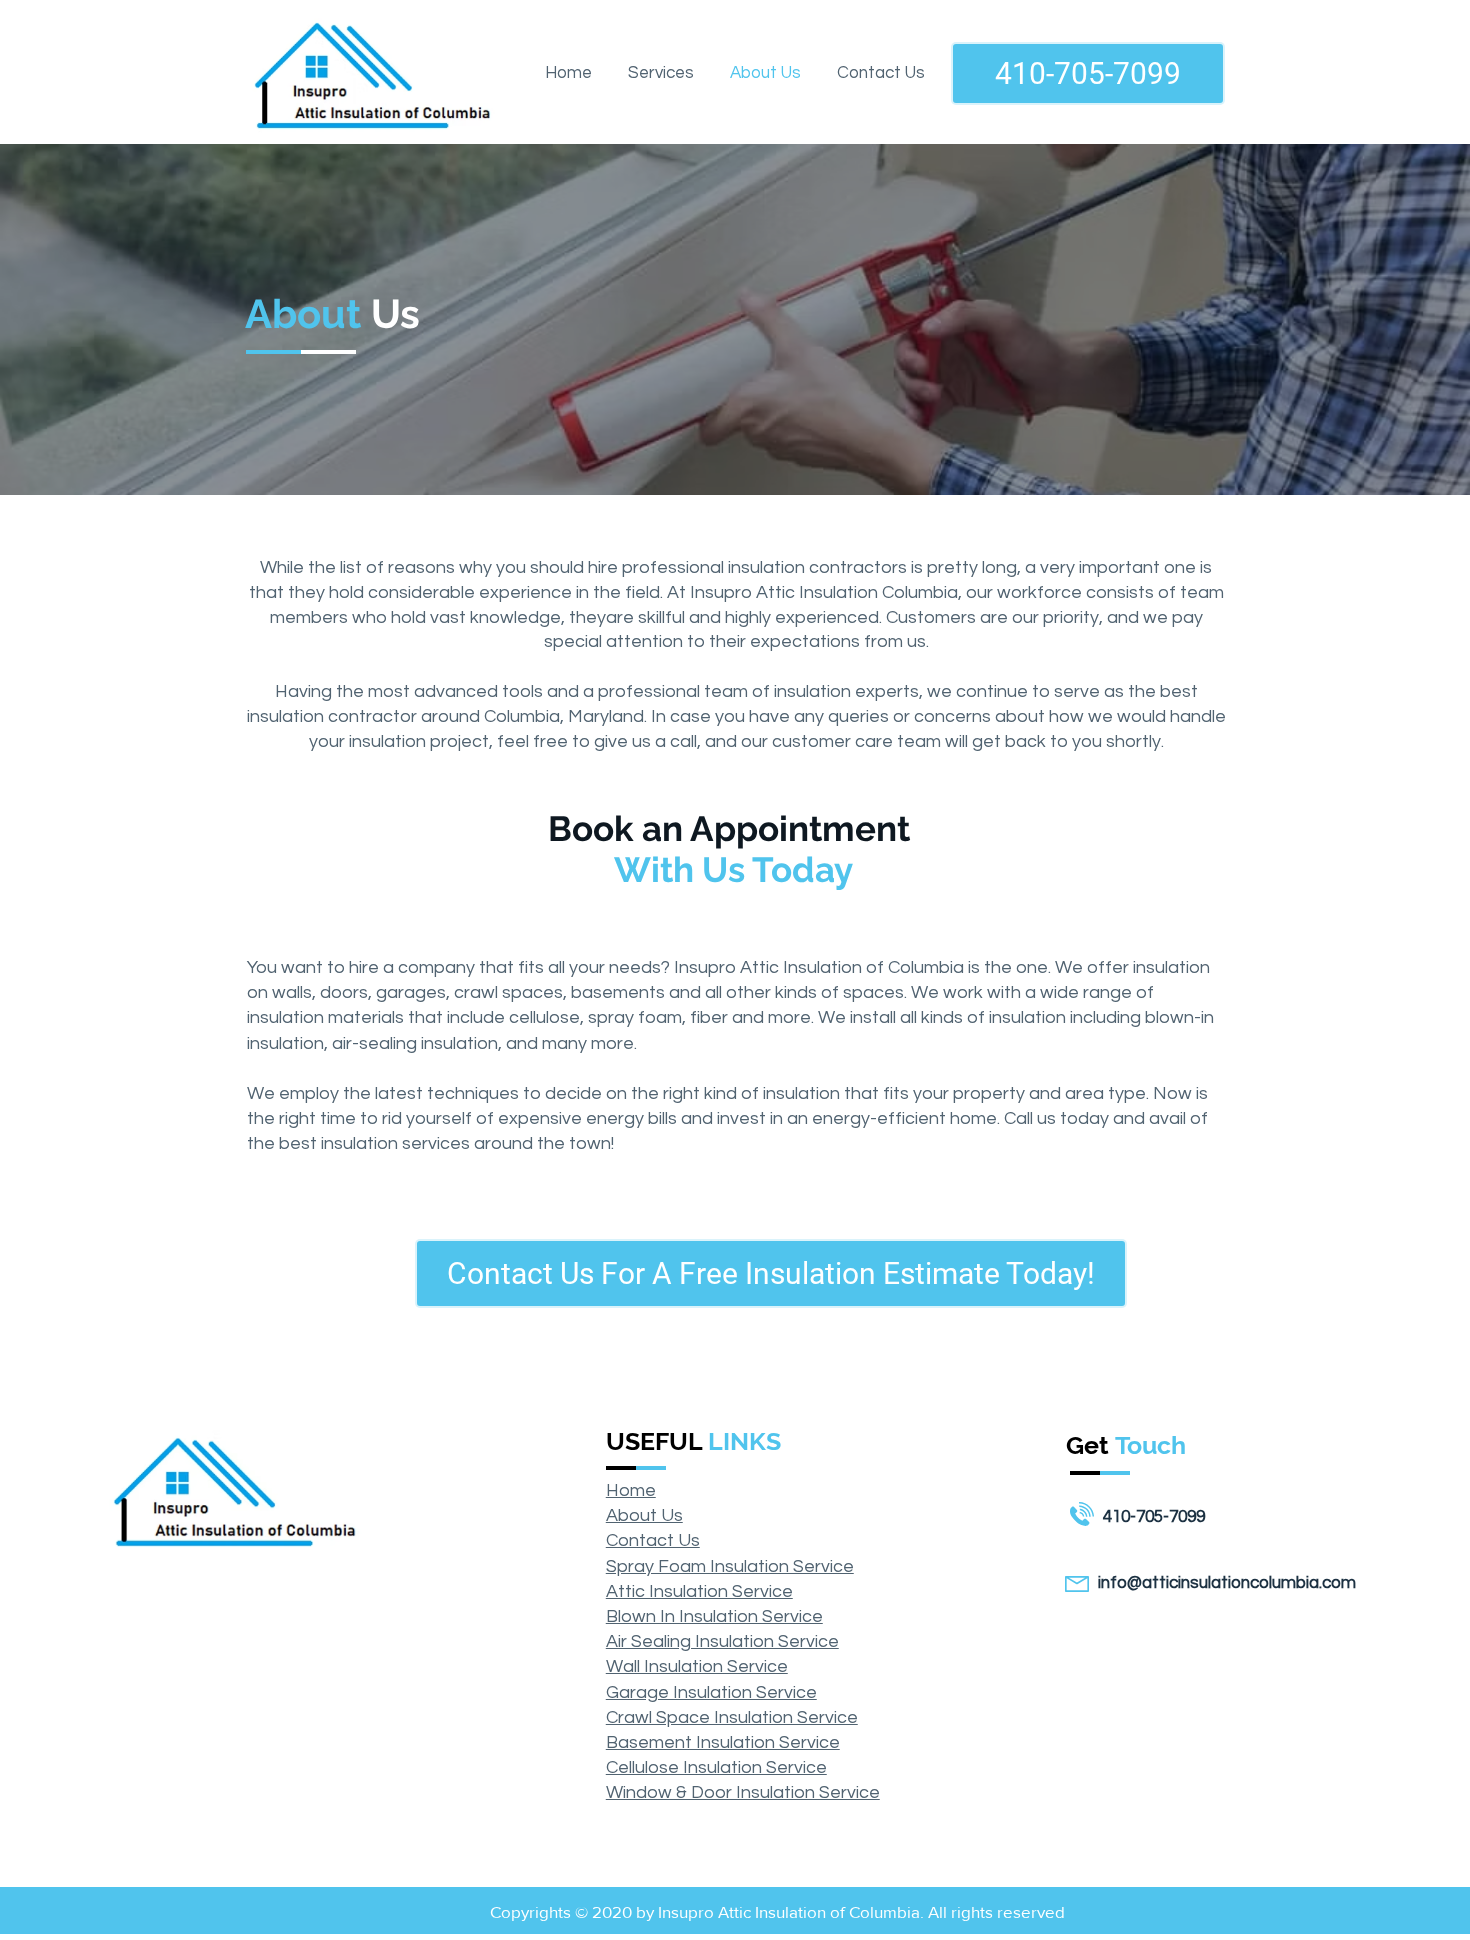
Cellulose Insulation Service (716, 1767)
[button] (661, 73)
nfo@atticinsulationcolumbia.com (1228, 1583)
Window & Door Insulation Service (743, 1792)
